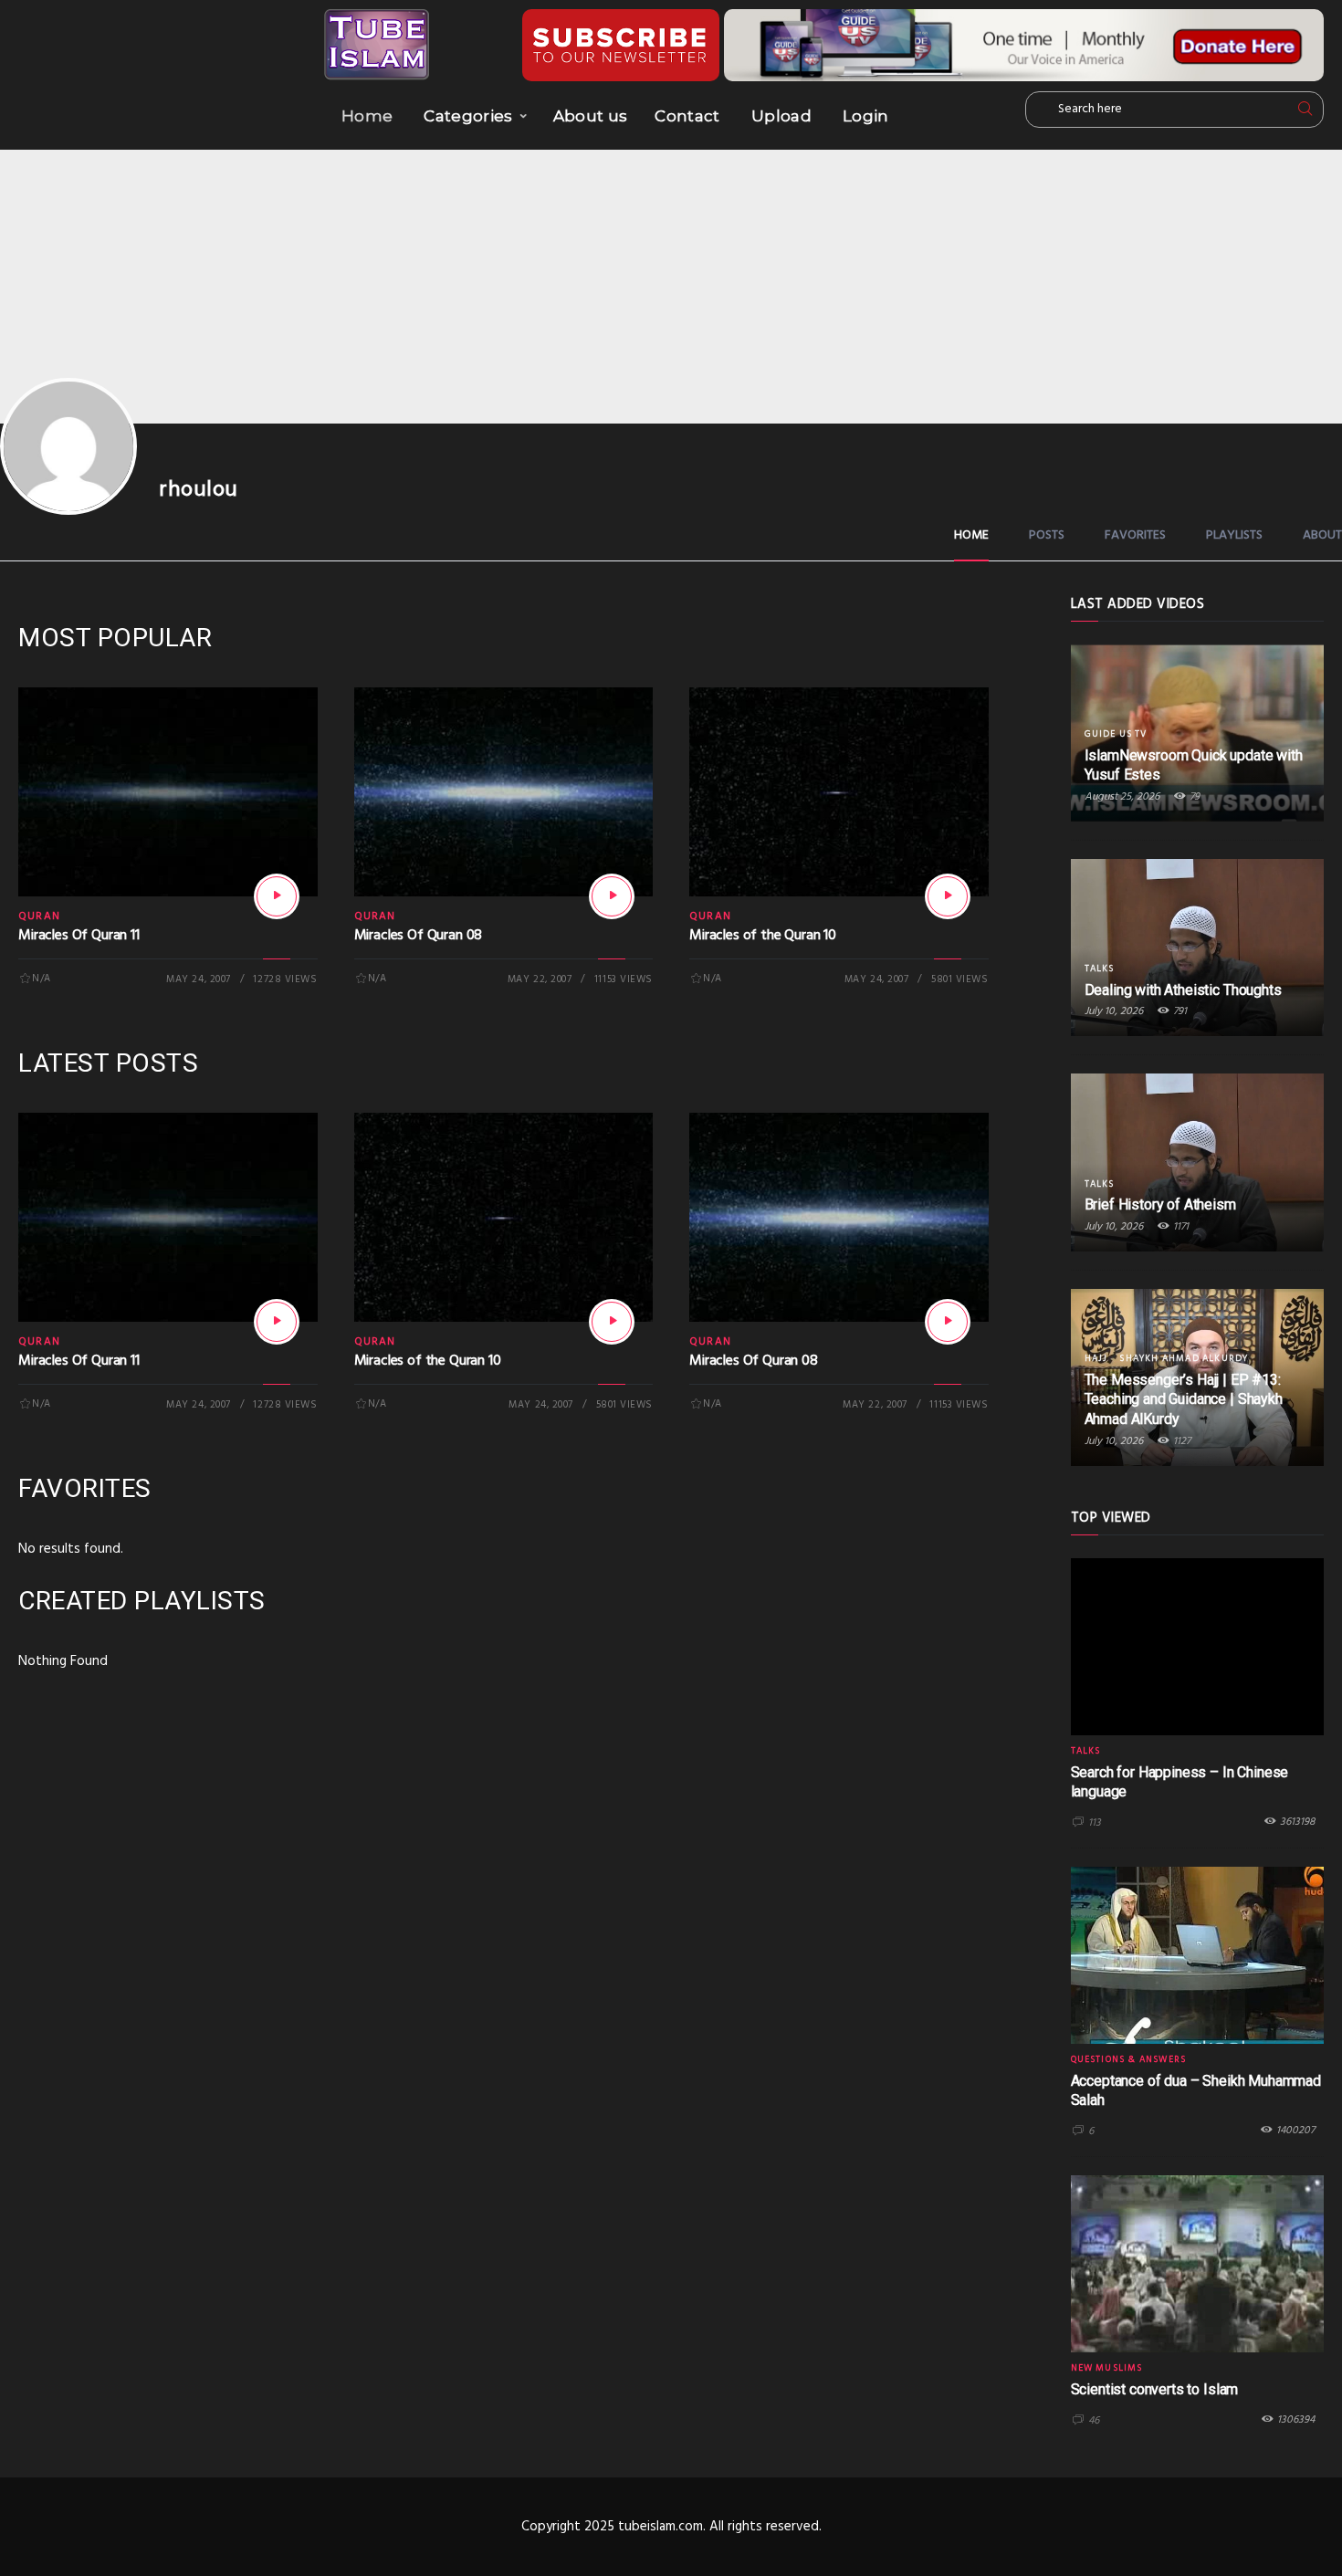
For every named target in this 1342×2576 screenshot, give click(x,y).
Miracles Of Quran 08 (419, 936)
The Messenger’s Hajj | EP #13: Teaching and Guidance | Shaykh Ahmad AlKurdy (1184, 1400)
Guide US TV (1116, 734)
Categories (468, 116)
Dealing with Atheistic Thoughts (1183, 990)
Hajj (1096, 1358)
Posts (1047, 535)
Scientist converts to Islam (1155, 2389)
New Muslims (1107, 2368)
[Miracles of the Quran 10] (948, 896)
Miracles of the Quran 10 (763, 936)
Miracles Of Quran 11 (79, 936)
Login (866, 116)
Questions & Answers (1129, 2059)
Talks (1100, 969)
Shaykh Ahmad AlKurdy (1184, 1358)
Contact (687, 116)
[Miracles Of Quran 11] (277, 896)
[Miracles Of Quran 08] (612, 896)
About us (591, 116)
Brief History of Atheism (1160, 1204)
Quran (39, 916)
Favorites (1135, 535)
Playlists (1234, 535)
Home (367, 116)
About (1322, 535)
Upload (781, 116)
